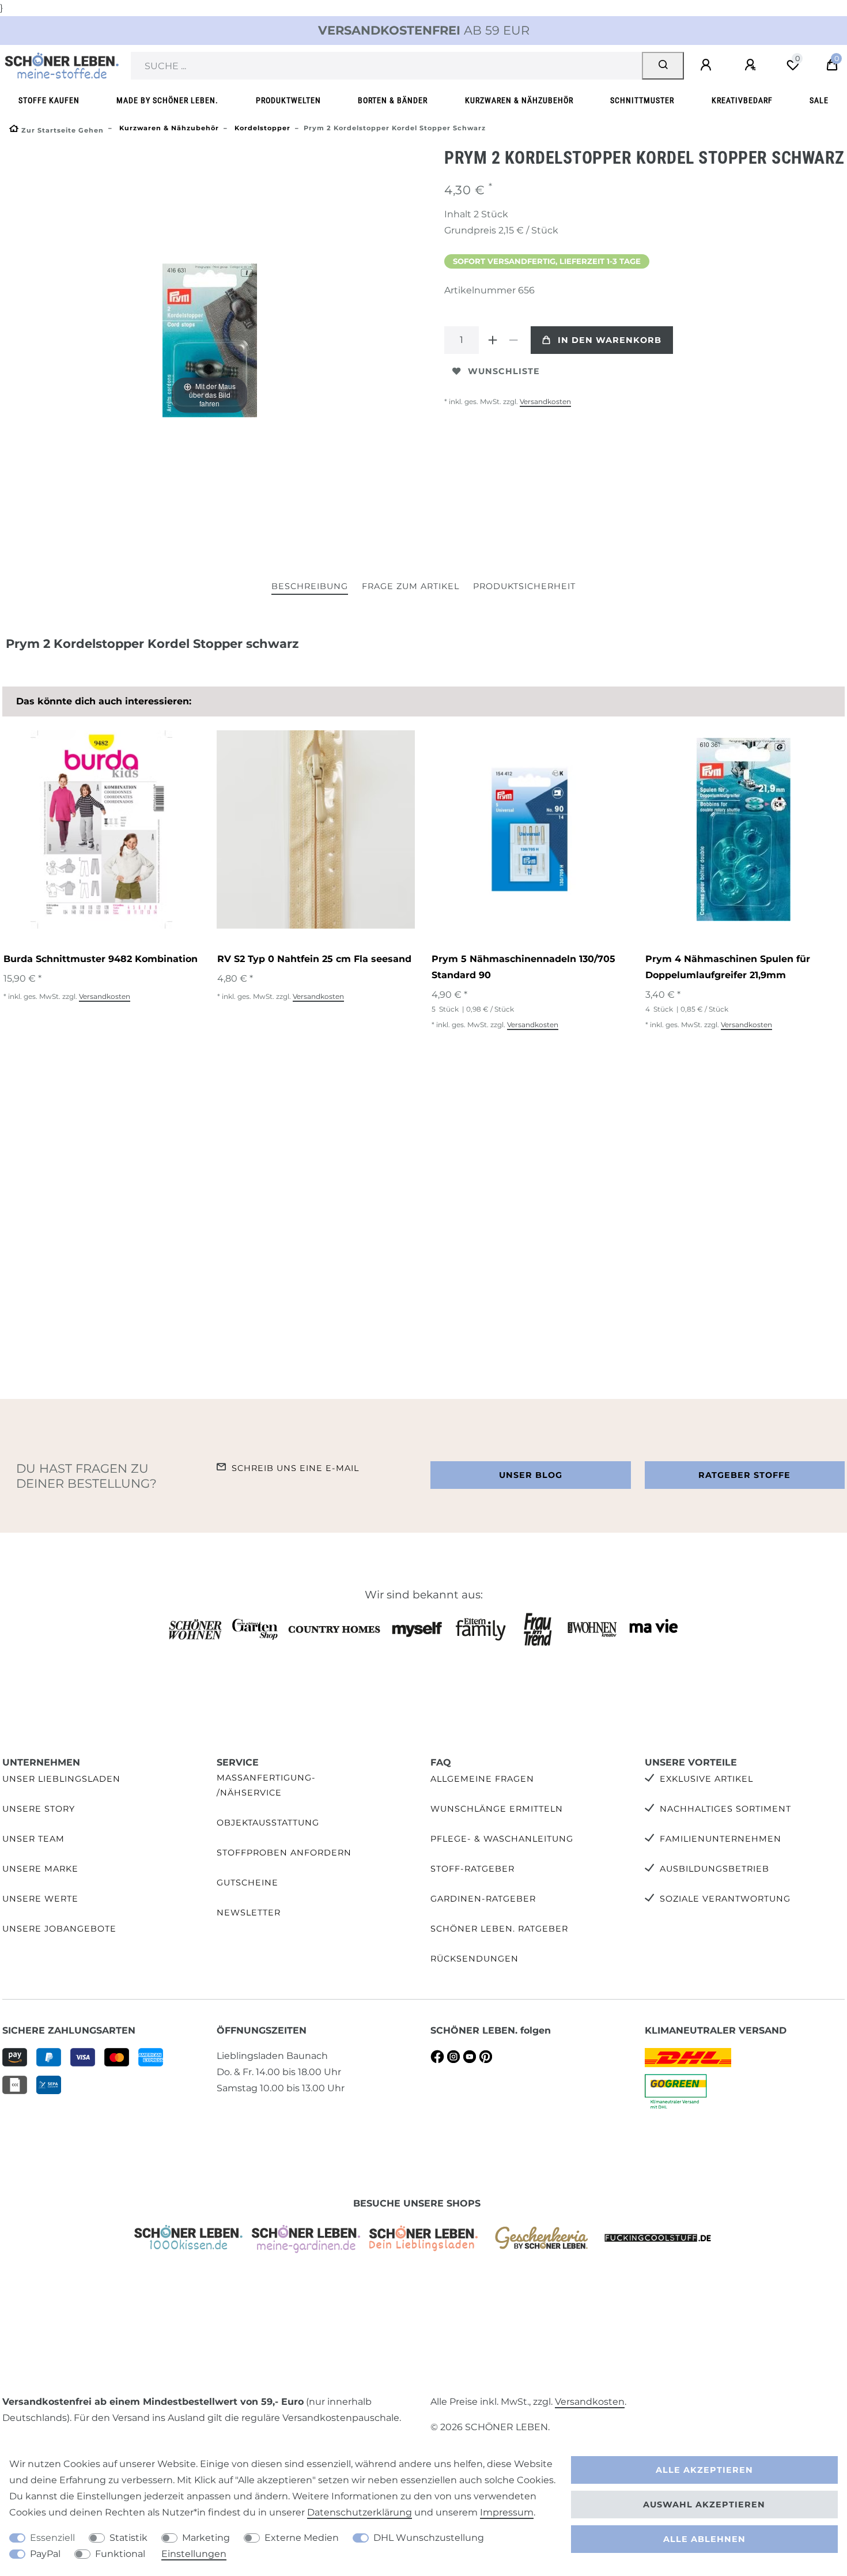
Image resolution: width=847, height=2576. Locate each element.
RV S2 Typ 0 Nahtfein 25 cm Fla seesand (314, 959)
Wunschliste (504, 371)
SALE (819, 101)
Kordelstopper (261, 128)
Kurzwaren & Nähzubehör (519, 101)
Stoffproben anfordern (284, 1853)
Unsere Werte (40, 1899)
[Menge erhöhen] (493, 340)
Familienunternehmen (721, 1839)
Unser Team (33, 1839)
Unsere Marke (40, 1869)
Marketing (206, 2538)
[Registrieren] (752, 65)
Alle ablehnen (704, 2539)
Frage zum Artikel (411, 586)
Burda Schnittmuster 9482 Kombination (101, 959)
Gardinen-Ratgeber (483, 1899)
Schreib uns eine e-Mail (295, 1468)
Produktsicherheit (524, 586)
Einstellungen (194, 2554)
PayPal (45, 2554)
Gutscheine (247, 1883)
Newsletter (249, 1913)
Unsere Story (39, 1809)
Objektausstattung (268, 1823)
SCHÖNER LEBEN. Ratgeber (499, 1929)
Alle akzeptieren (704, 2470)
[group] (101, 829)
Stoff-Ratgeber (472, 1869)
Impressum (507, 2512)
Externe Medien (302, 2538)
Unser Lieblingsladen (61, 1779)
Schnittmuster (642, 101)
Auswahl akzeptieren (704, 2505)
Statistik (128, 2538)
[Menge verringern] (513, 340)
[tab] (310, 587)
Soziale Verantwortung (725, 1899)
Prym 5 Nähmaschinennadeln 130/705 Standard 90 (523, 967)
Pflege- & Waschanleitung (502, 1839)
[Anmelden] (708, 65)
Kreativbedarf (742, 101)
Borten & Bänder (393, 101)
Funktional (120, 2554)
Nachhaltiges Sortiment (725, 1809)
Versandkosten (545, 401)
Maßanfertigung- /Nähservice (266, 1785)
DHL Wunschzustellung (429, 2538)
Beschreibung (310, 586)
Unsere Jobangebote (59, 1929)
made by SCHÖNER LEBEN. (167, 101)
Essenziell (52, 2538)
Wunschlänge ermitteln (497, 1809)
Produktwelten (288, 101)
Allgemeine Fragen (482, 1779)
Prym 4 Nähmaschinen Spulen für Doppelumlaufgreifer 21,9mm (728, 967)
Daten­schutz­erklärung (360, 2512)
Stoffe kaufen (49, 101)
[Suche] (663, 66)
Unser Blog (531, 1475)
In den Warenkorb (610, 340)
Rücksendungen (474, 1959)
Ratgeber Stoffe (744, 1475)
